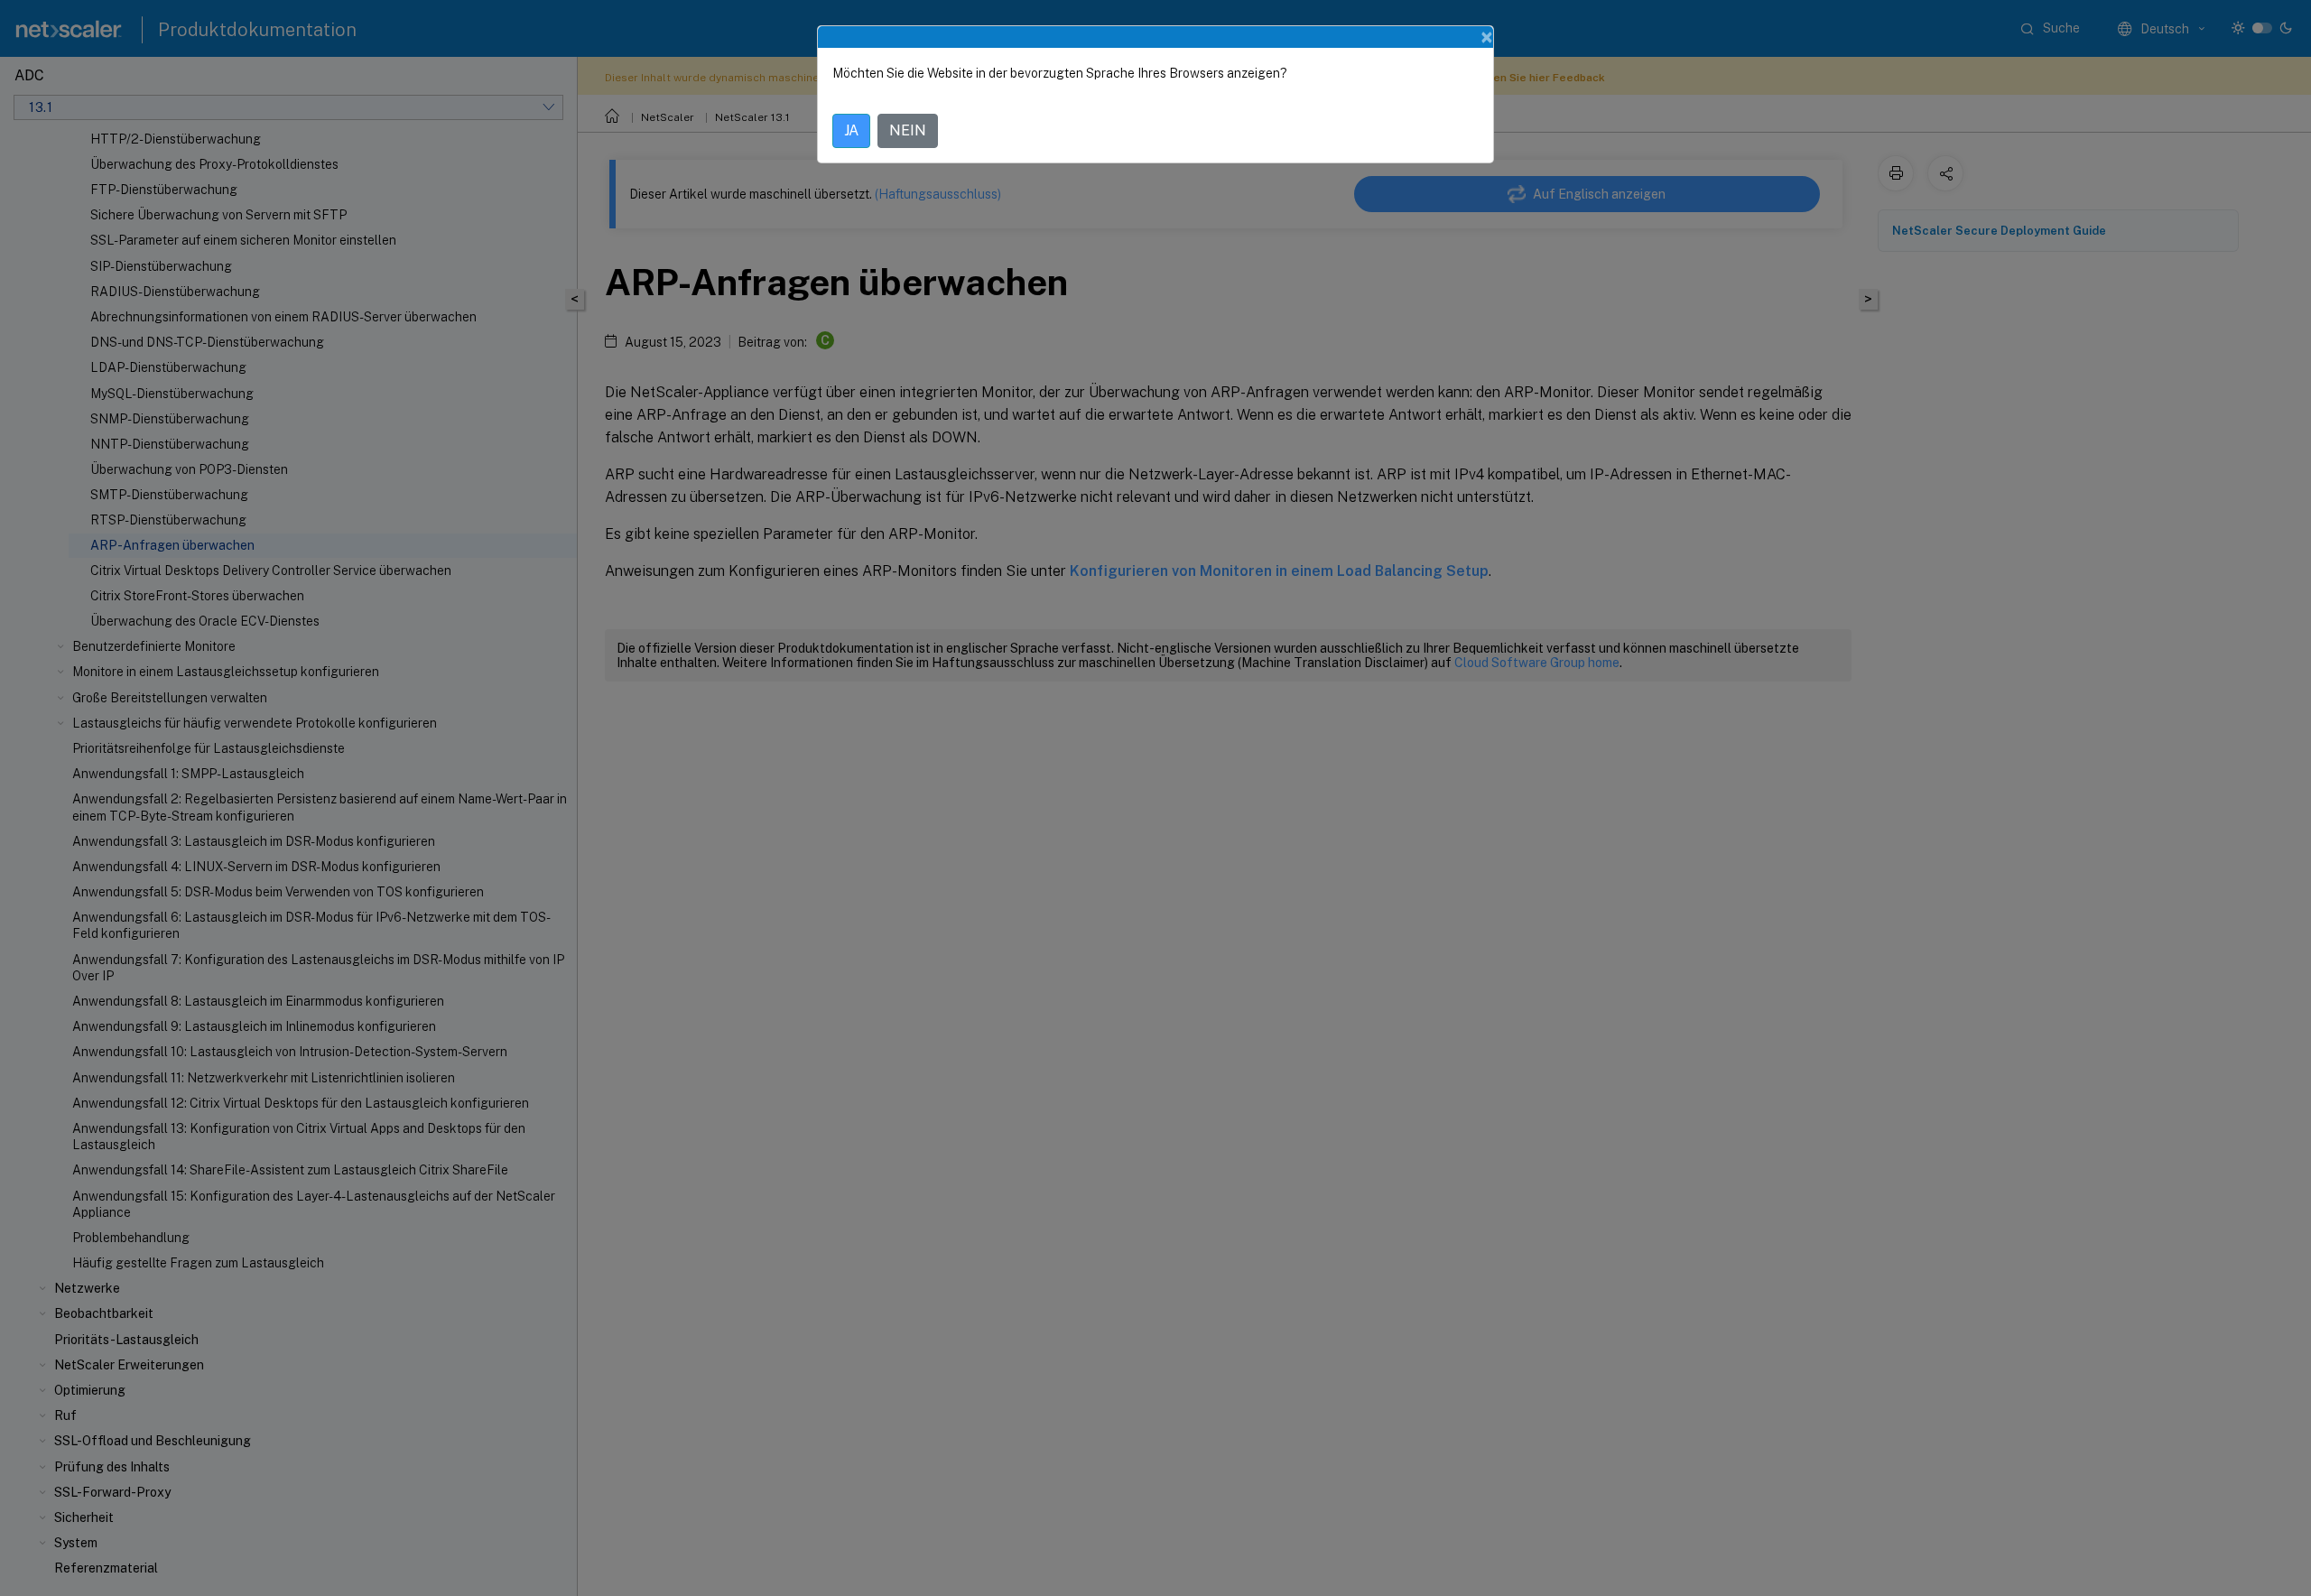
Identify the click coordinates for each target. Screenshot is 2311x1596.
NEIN (908, 130)
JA (851, 130)
